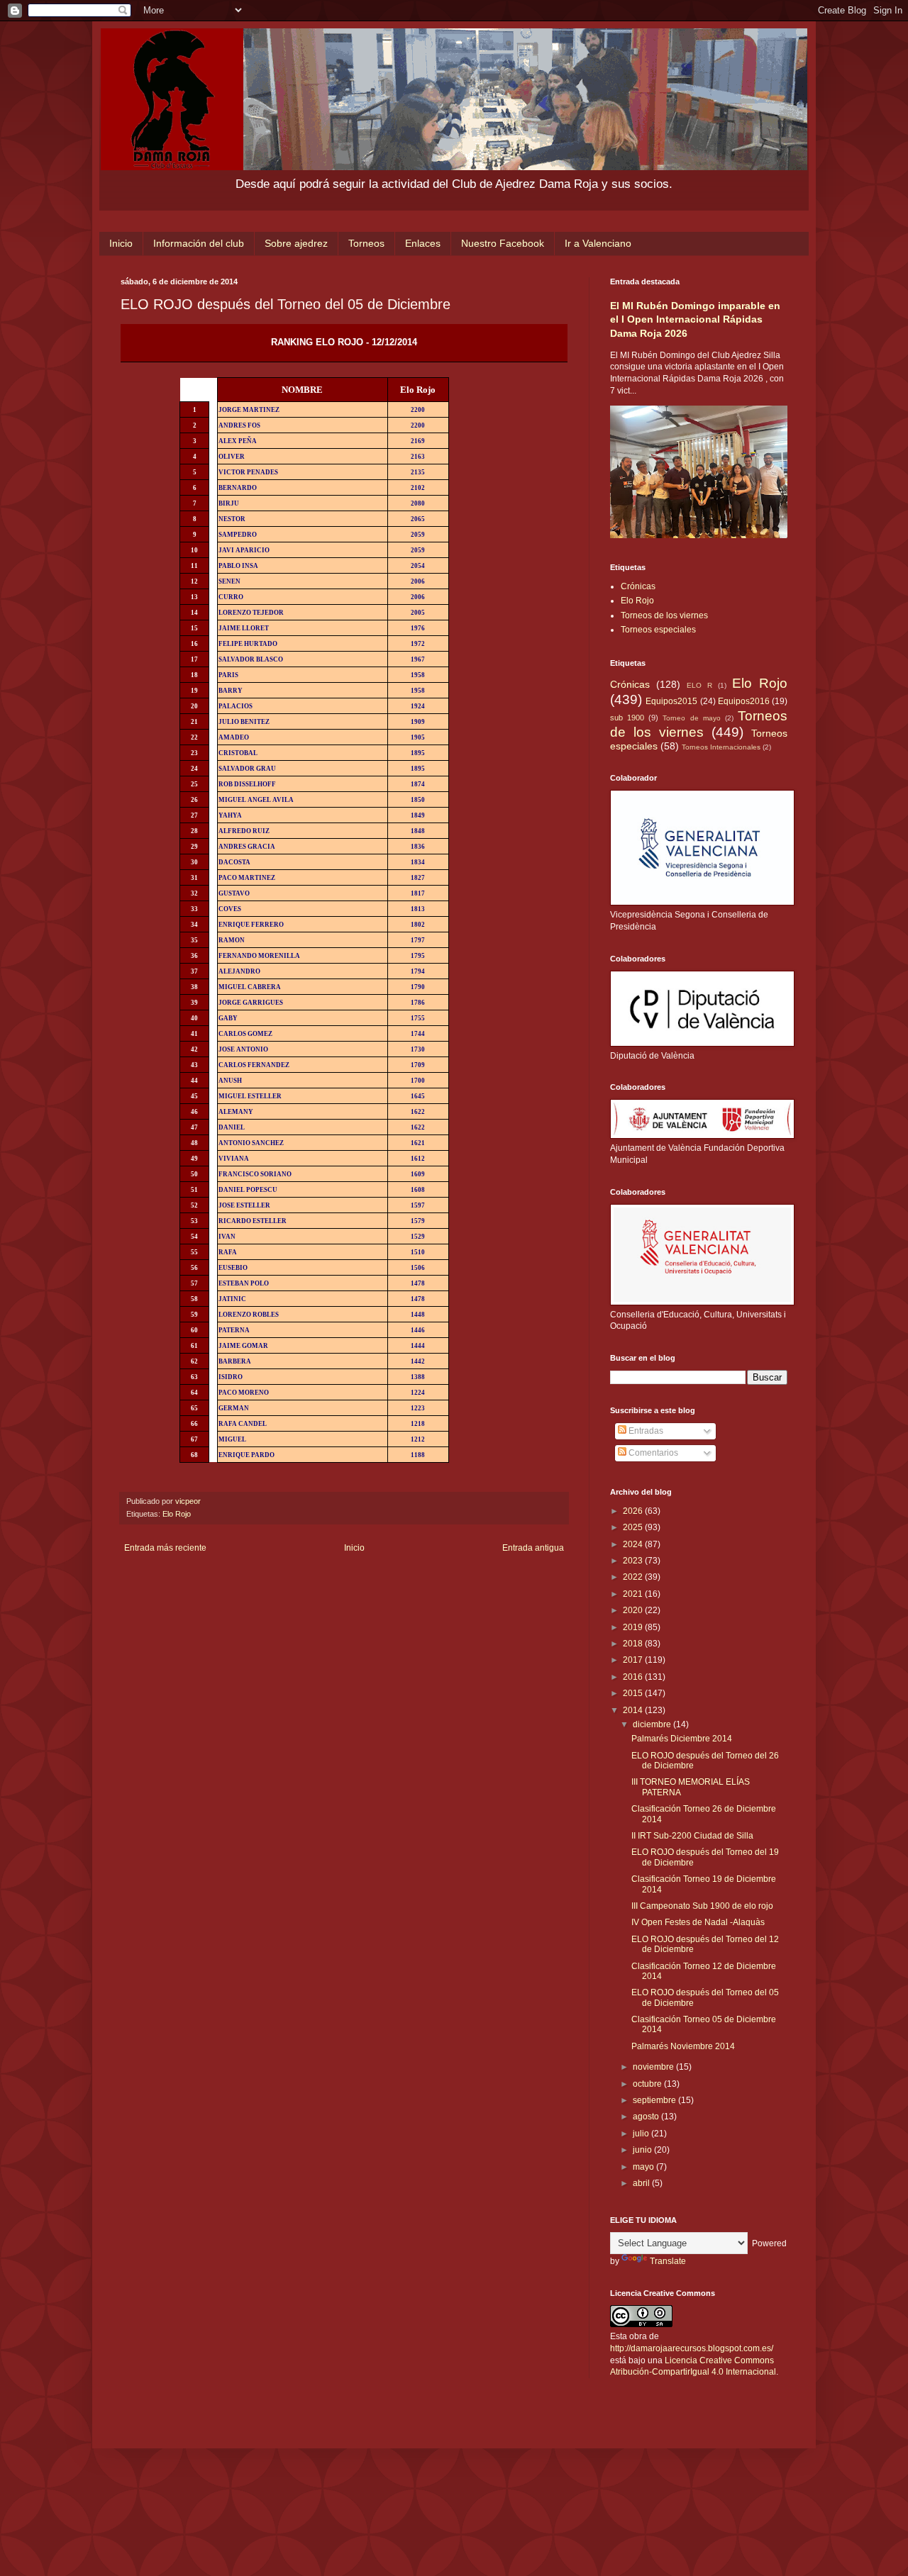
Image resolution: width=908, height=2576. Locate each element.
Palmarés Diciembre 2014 (682, 1739)
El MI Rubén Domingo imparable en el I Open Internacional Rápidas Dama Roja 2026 (695, 319)
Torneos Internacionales (721, 747)
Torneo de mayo (691, 718)
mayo (644, 2167)
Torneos (366, 243)
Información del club (199, 243)
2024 (634, 1544)
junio (643, 2150)
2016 (634, 1677)
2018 (634, 1644)
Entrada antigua (533, 1548)
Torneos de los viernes (664, 615)
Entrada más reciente (165, 1548)
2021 (634, 1594)
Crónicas (638, 586)
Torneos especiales (658, 630)
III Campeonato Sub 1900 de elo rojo (702, 1906)
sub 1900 (627, 718)
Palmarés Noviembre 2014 (683, 2046)
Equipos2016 (744, 701)
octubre (648, 2084)
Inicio (121, 243)
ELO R (699, 685)
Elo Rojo (177, 1514)
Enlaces (423, 243)
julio (642, 2134)
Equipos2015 (671, 701)
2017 (634, 1660)
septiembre (655, 2100)
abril (642, 2183)
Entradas (645, 1431)
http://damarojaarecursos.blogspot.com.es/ (692, 2348)
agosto (647, 2117)
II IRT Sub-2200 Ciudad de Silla (692, 1836)
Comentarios (652, 1453)
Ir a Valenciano (598, 243)
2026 (634, 1511)
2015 (634, 1693)
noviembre (654, 2067)
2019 (634, 1627)
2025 (634, 1527)
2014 (634, 1710)
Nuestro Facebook (503, 243)
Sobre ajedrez (296, 243)
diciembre (653, 1724)
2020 (634, 1610)
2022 (634, 1577)
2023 (634, 1561)
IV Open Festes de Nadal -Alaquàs (698, 1922)
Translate (668, 2261)
